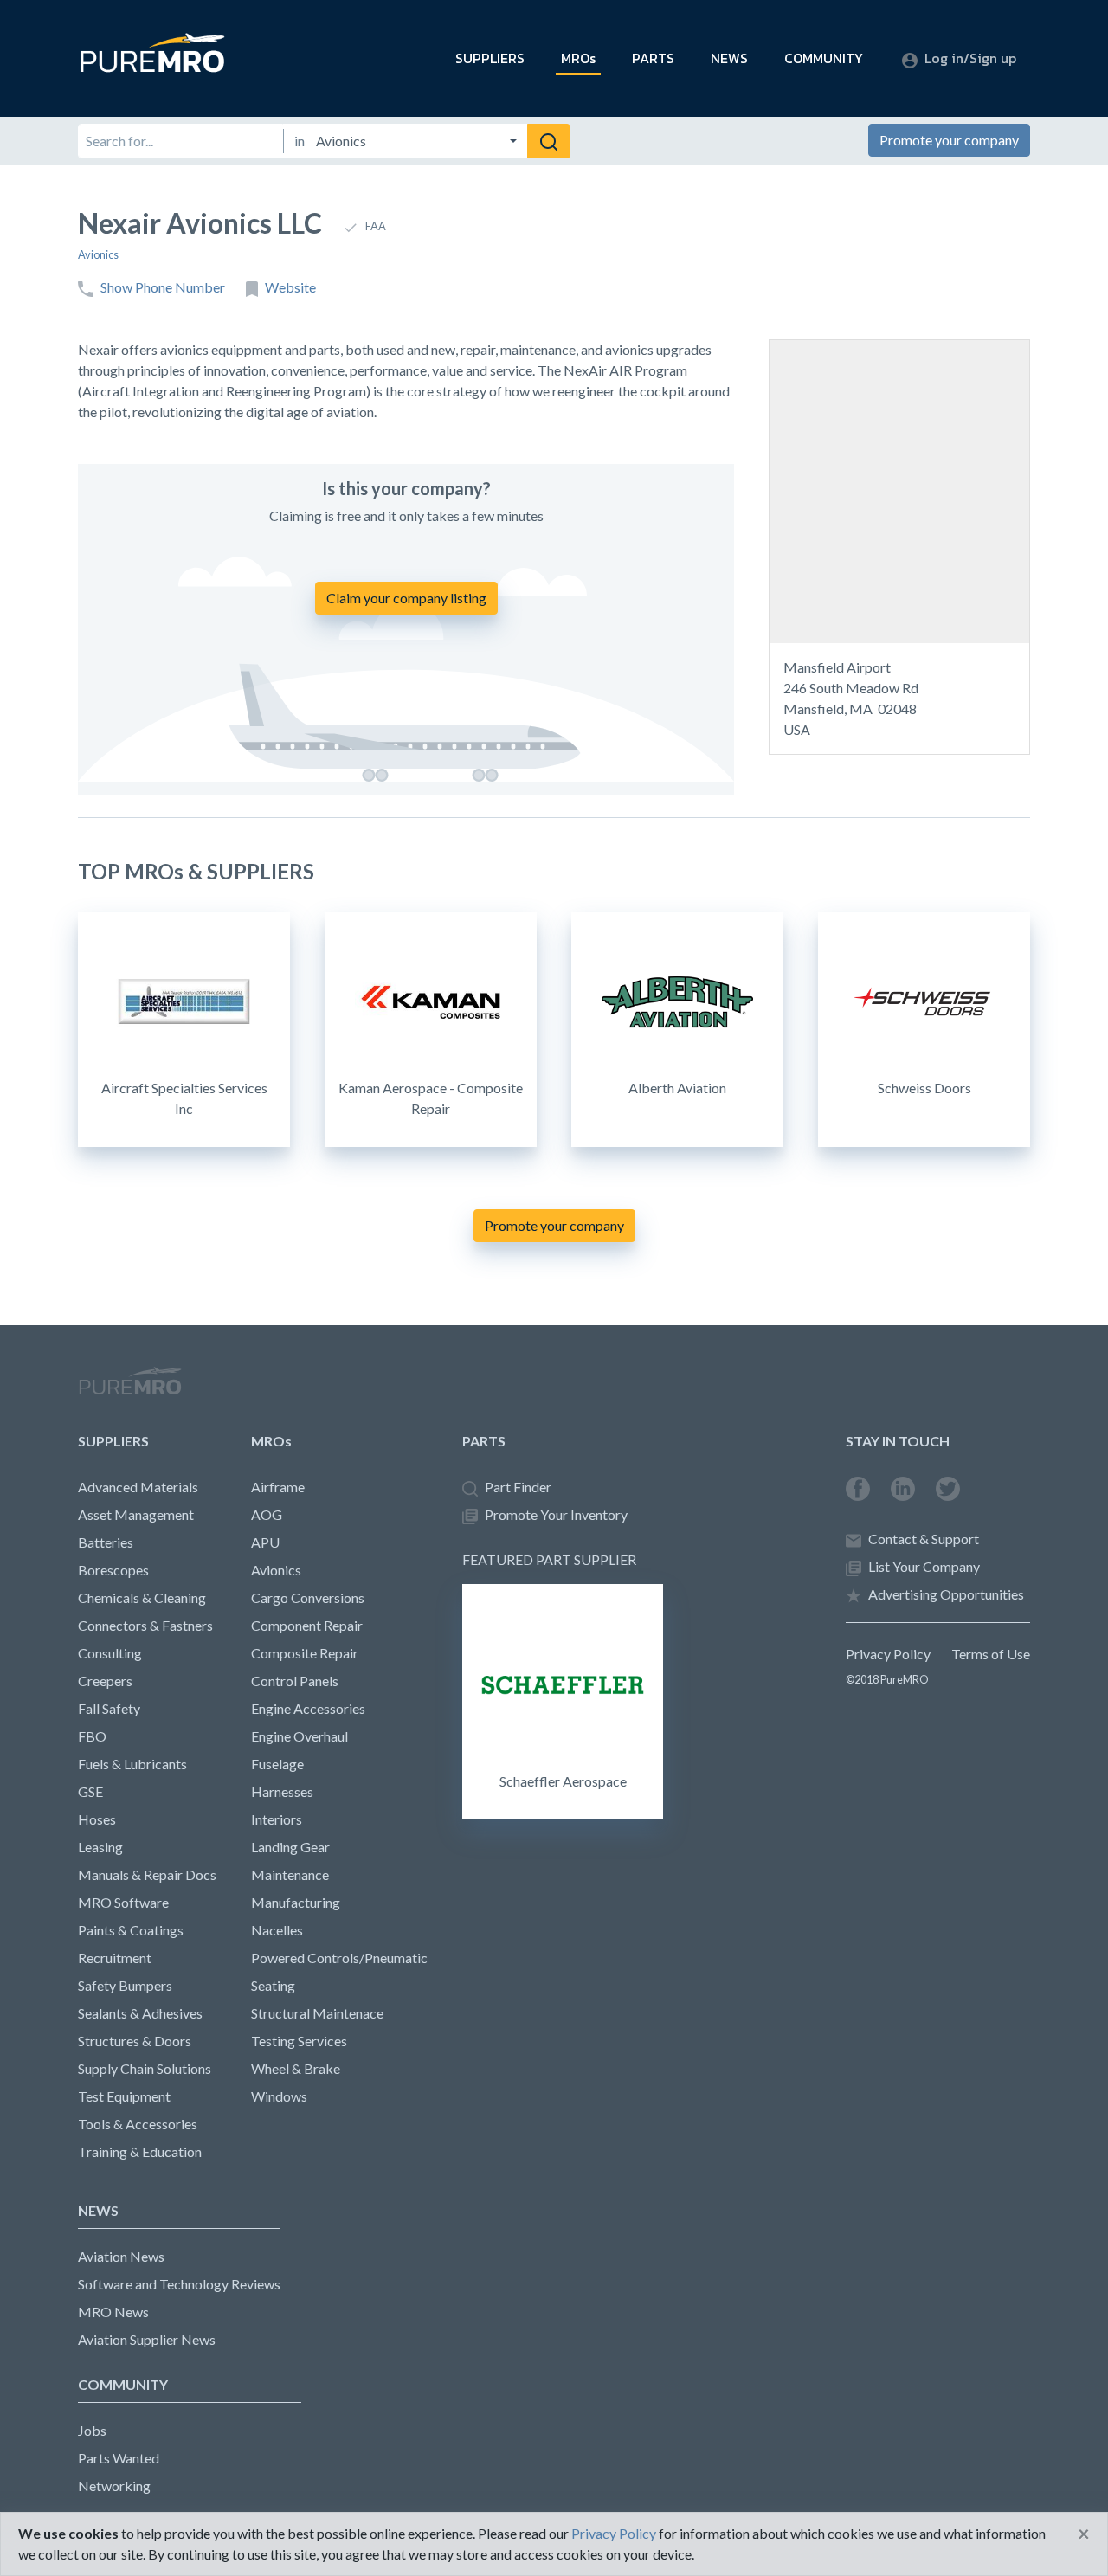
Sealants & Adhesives (140, 2013)
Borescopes (113, 1570)
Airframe (278, 1487)
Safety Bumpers (125, 1985)
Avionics (98, 254)
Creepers (105, 1681)
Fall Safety (109, 1708)
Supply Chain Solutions (145, 2068)
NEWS (729, 58)
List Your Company (924, 1566)
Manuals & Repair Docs (147, 1874)
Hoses (97, 1819)
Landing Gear (290, 1847)
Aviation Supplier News (147, 2339)
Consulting (110, 1653)
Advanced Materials (138, 1487)
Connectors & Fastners (145, 1625)
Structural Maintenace (317, 2013)
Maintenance (290, 1874)
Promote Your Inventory (556, 1514)
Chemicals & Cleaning (142, 1597)
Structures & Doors (135, 2041)
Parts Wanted (119, 2458)
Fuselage (277, 1764)
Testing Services (299, 2041)
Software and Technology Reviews (179, 2284)
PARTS (653, 58)
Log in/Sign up (970, 58)
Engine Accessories (308, 1708)
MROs (578, 58)
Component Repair (307, 1625)
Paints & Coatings (131, 1930)
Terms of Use (991, 1654)
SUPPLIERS (490, 58)
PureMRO (130, 1388)
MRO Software (123, 1902)
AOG (267, 1514)
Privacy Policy (888, 1654)
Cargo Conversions (308, 1597)
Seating (273, 1985)
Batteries (106, 1542)
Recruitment (115, 1958)
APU (265, 1542)
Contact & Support (924, 1539)
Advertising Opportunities (946, 1594)
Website (290, 287)
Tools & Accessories (138, 2124)
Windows (279, 2096)
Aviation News (121, 2256)
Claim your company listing (406, 598)
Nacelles (277, 1930)
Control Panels (295, 1681)
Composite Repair (305, 1653)
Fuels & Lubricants (132, 1764)
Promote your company (949, 140)
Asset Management (136, 1514)
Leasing (100, 1847)
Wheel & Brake (296, 2068)
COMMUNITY (824, 58)
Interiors (277, 1819)
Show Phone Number (163, 287)
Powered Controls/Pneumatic (339, 1958)
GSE (90, 1791)
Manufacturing (296, 1902)
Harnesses (282, 1791)
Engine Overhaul (300, 1736)
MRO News (113, 2312)
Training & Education (140, 2151)
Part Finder (518, 1487)
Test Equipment (124, 2096)
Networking (114, 2486)
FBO (92, 1736)
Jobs (92, 2430)
